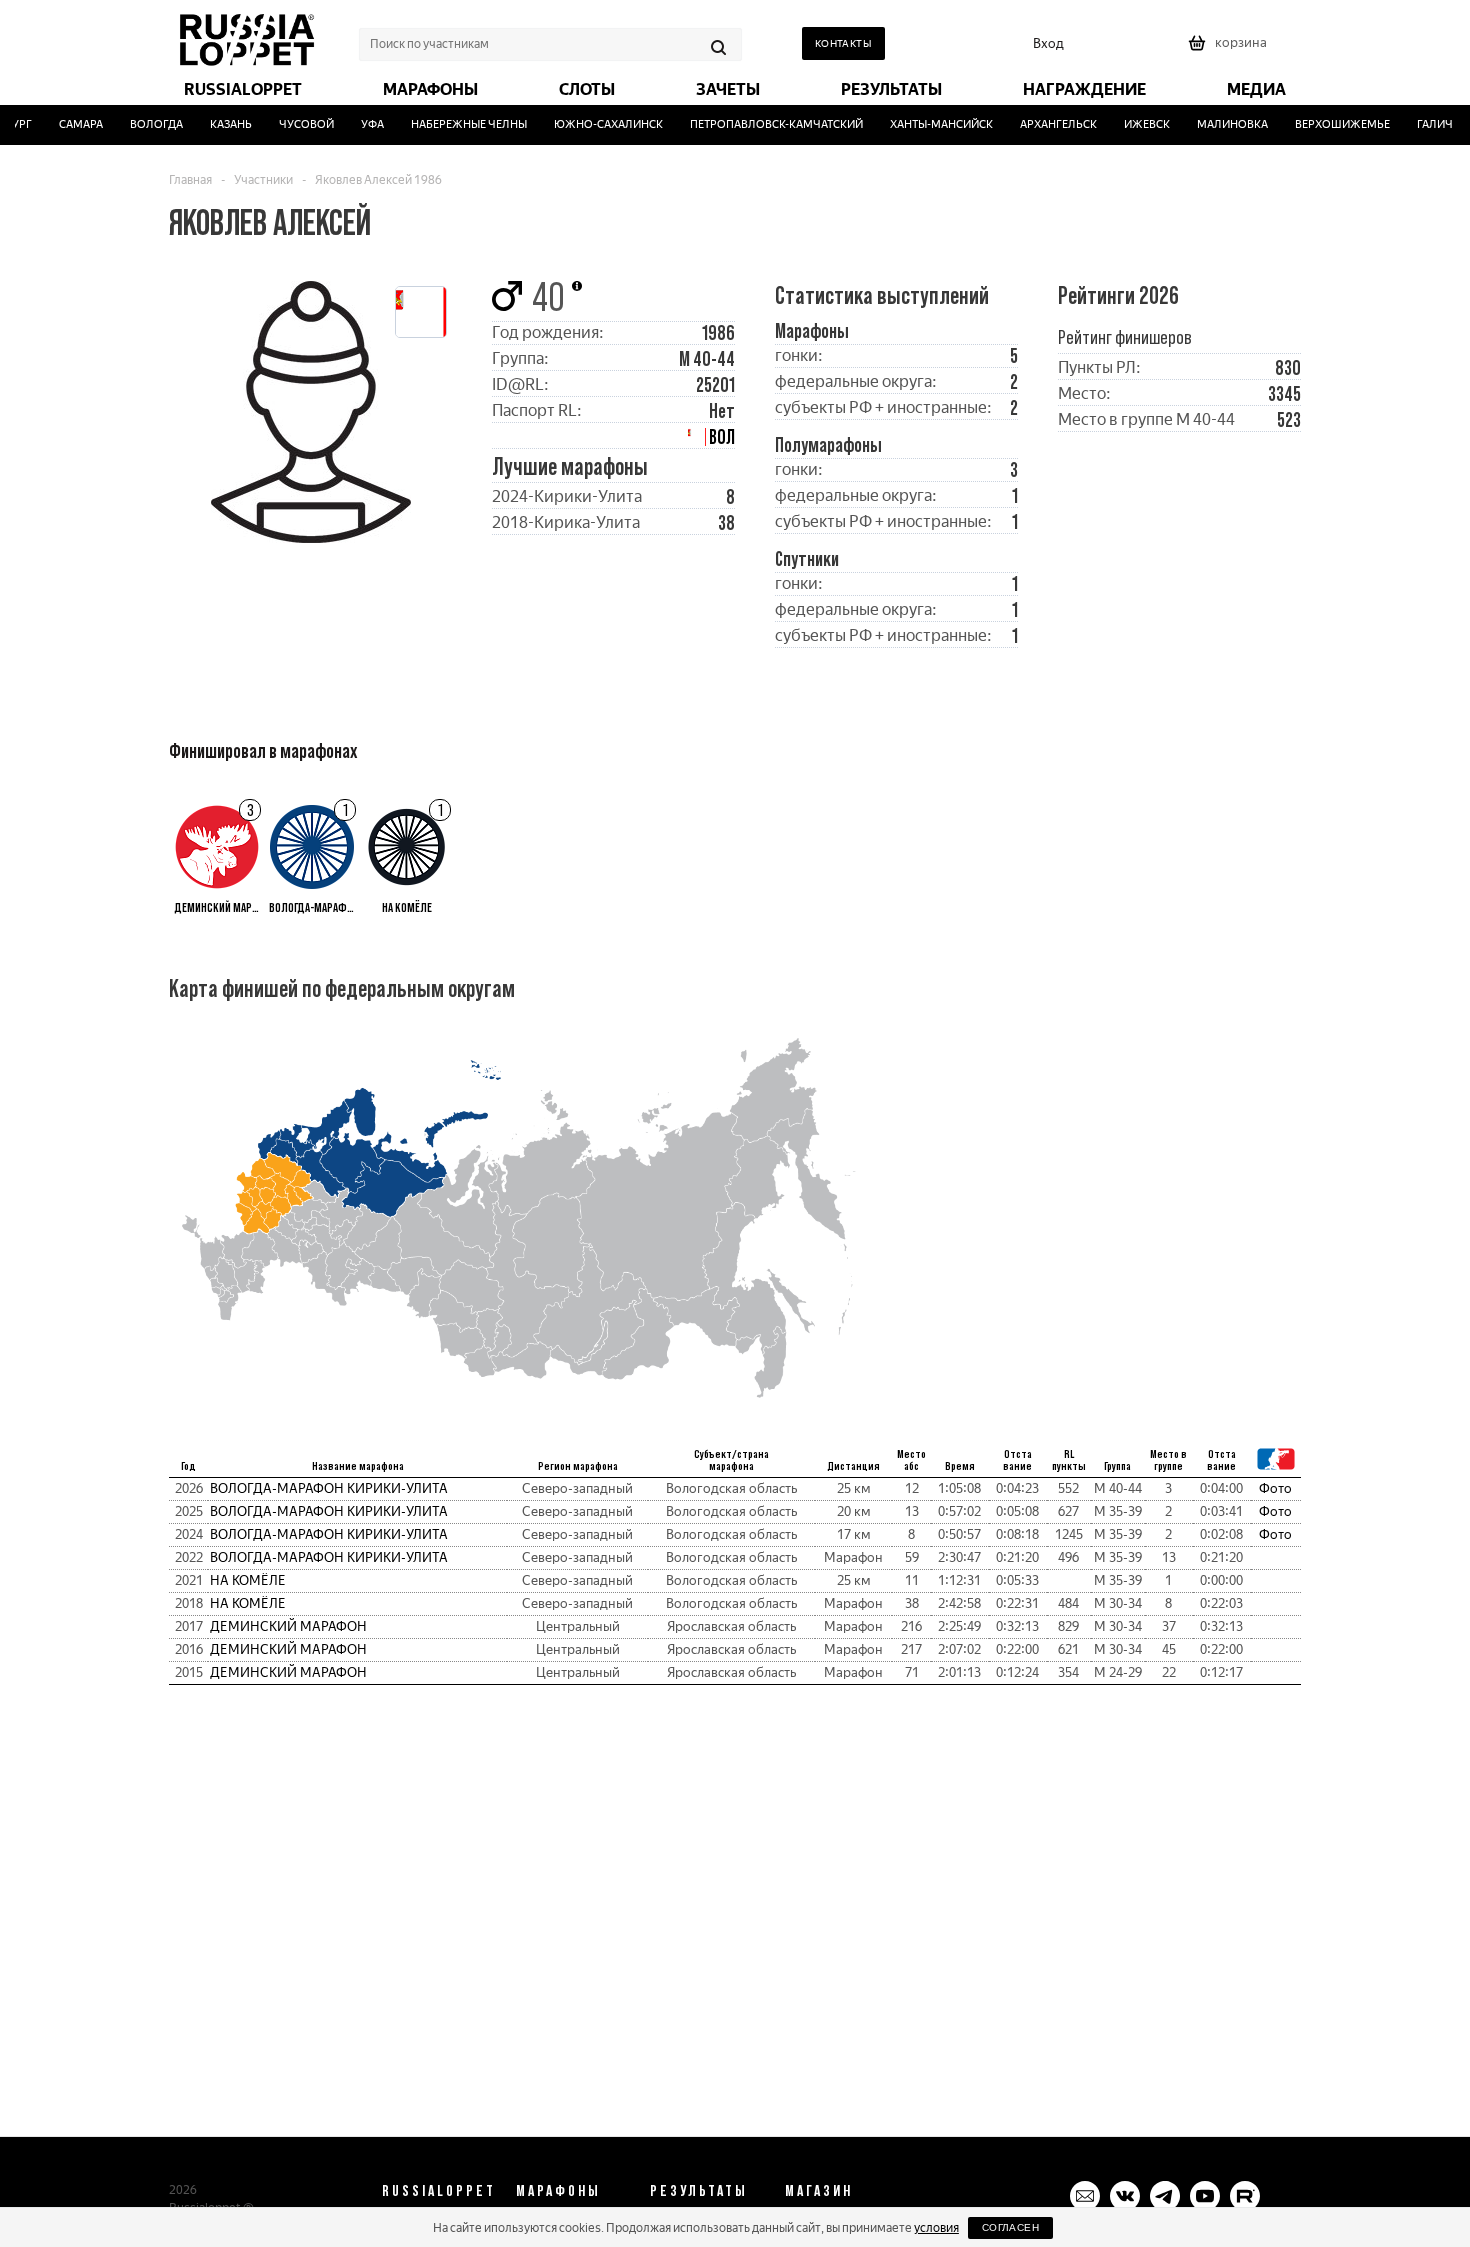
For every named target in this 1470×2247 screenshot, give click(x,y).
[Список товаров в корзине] (1230, 49)
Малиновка (1218, 124)
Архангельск (1044, 124)
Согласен (1010, 2227)
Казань (217, 124)
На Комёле (248, 1580)
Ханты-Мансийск (927, 124)
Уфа (358, 124)
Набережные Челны (455, 124)
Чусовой (292, 124)
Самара (67, 124)
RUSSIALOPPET (439, 2190)
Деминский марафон (288, 1626)
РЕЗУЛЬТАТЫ (699, 2190)
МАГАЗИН (819, 2190)
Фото (1275, 1488)
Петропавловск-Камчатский (762, 124)
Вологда (142, 124)
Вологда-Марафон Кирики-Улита (329, 1488)
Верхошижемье (1328, 124)
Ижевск (1133, 124)
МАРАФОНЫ (558, 2190)
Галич (1420, 124)
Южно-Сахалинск (594, 124)
